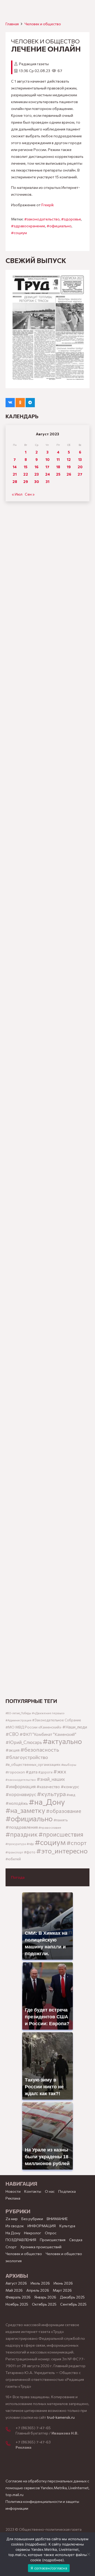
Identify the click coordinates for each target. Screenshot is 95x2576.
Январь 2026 (45, 2297)
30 (37, 482)
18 (58, 467)
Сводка (76, 2240)
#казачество (48, 1787)
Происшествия (53, 2240)
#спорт (77, 1843)
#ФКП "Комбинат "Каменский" (48, 1734)
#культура (51, 1794)
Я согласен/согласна (49, 2568)
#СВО (12, 1734)
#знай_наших (51, 1779)
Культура (67, 2226)
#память (61, 1820)
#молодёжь (17, 1803)
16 (37, 467)
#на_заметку (25, 1810)
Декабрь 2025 (72, 2297)
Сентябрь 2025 (73, 2304)
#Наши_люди (75, 1727)
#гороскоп (15, 1772)
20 (80, 467)
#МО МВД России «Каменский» (34, 1727)
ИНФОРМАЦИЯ (42, 2226)
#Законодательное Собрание (57, 1720)
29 (26, 482)
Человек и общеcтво (43, 24)
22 (26, 474)
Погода (18, 1877)
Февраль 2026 (18, 2297)
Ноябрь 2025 (17, 2304)
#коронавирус (21, 1794)
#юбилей (13, 1859)
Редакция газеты (34, 64)
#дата (32, 1772)
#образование (64, 1811)
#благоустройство (27, 1757)
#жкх (60, 1771)
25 (58, 474)
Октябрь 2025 (44, 2304)
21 (15, 474)
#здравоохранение (28, 226)
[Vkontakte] (10, 403)
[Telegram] (30, 403)
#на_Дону (47, 1802)
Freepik (48, 205)
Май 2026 (14, 2290)
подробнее (36, 2544)
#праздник (22, 1834)
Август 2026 (16, 2283)
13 (80, 459)
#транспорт (14, 1852)
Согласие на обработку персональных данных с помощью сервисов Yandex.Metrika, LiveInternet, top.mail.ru (47, 2488)
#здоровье (71, 219)
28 (15, 482)
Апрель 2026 (38, 2290)
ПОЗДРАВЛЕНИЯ (21, 2240)
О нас (50, 2191)
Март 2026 (62, 2290)
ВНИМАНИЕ (57, 2219)
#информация (21, 1786)
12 (69, 459)
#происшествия (61, 1834)
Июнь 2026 (63, 2283)
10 (47, 459)
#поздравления (22, 1827)
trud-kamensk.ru (61, 2417)
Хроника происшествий (41, 2247)
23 (37, 474)
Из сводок (15, 2226)
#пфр (30, 1844)
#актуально (62, 1741)
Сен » (30, 494)
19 (69, 467)
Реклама (13, 2198)
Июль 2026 (40, 2283)
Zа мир (12, 2219)
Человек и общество (64, 2254)
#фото (30, 1852)
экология (14, 2261)
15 (26, 467)
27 (80, 474)
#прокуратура (16, 1844)
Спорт (11, 2247)
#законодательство (42, 219)
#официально (59, 226)
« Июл (17, 494)
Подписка (67, 2191)
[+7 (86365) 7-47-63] (11, 2444)
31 (47, 482)
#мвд (71, 1795)
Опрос (51, 2233)
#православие (50, 1827)
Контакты (33, 2191)
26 (69, 474)
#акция (13, 1750)
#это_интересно (62, 1851)
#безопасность (40, 1750)
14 (15, 467)
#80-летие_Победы (18, 1713)
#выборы (69, 1765)
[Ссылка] (47, 705)
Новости (13, 2191)
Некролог (33, 2233)
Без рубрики (32, 2219)
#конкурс (70, 1786)
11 (58, 459)
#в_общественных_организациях (33, 1764)
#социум (19, 233)
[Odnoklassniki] (20, 403)
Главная (12, 24)
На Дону (13, 2233)
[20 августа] (47, 329)
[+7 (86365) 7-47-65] (11, 2430)
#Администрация (18, 1720)
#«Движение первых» (48, 1713)
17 (47, 467)
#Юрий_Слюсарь (24, 1742)
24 (47, 474)
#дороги (45, 1772)
